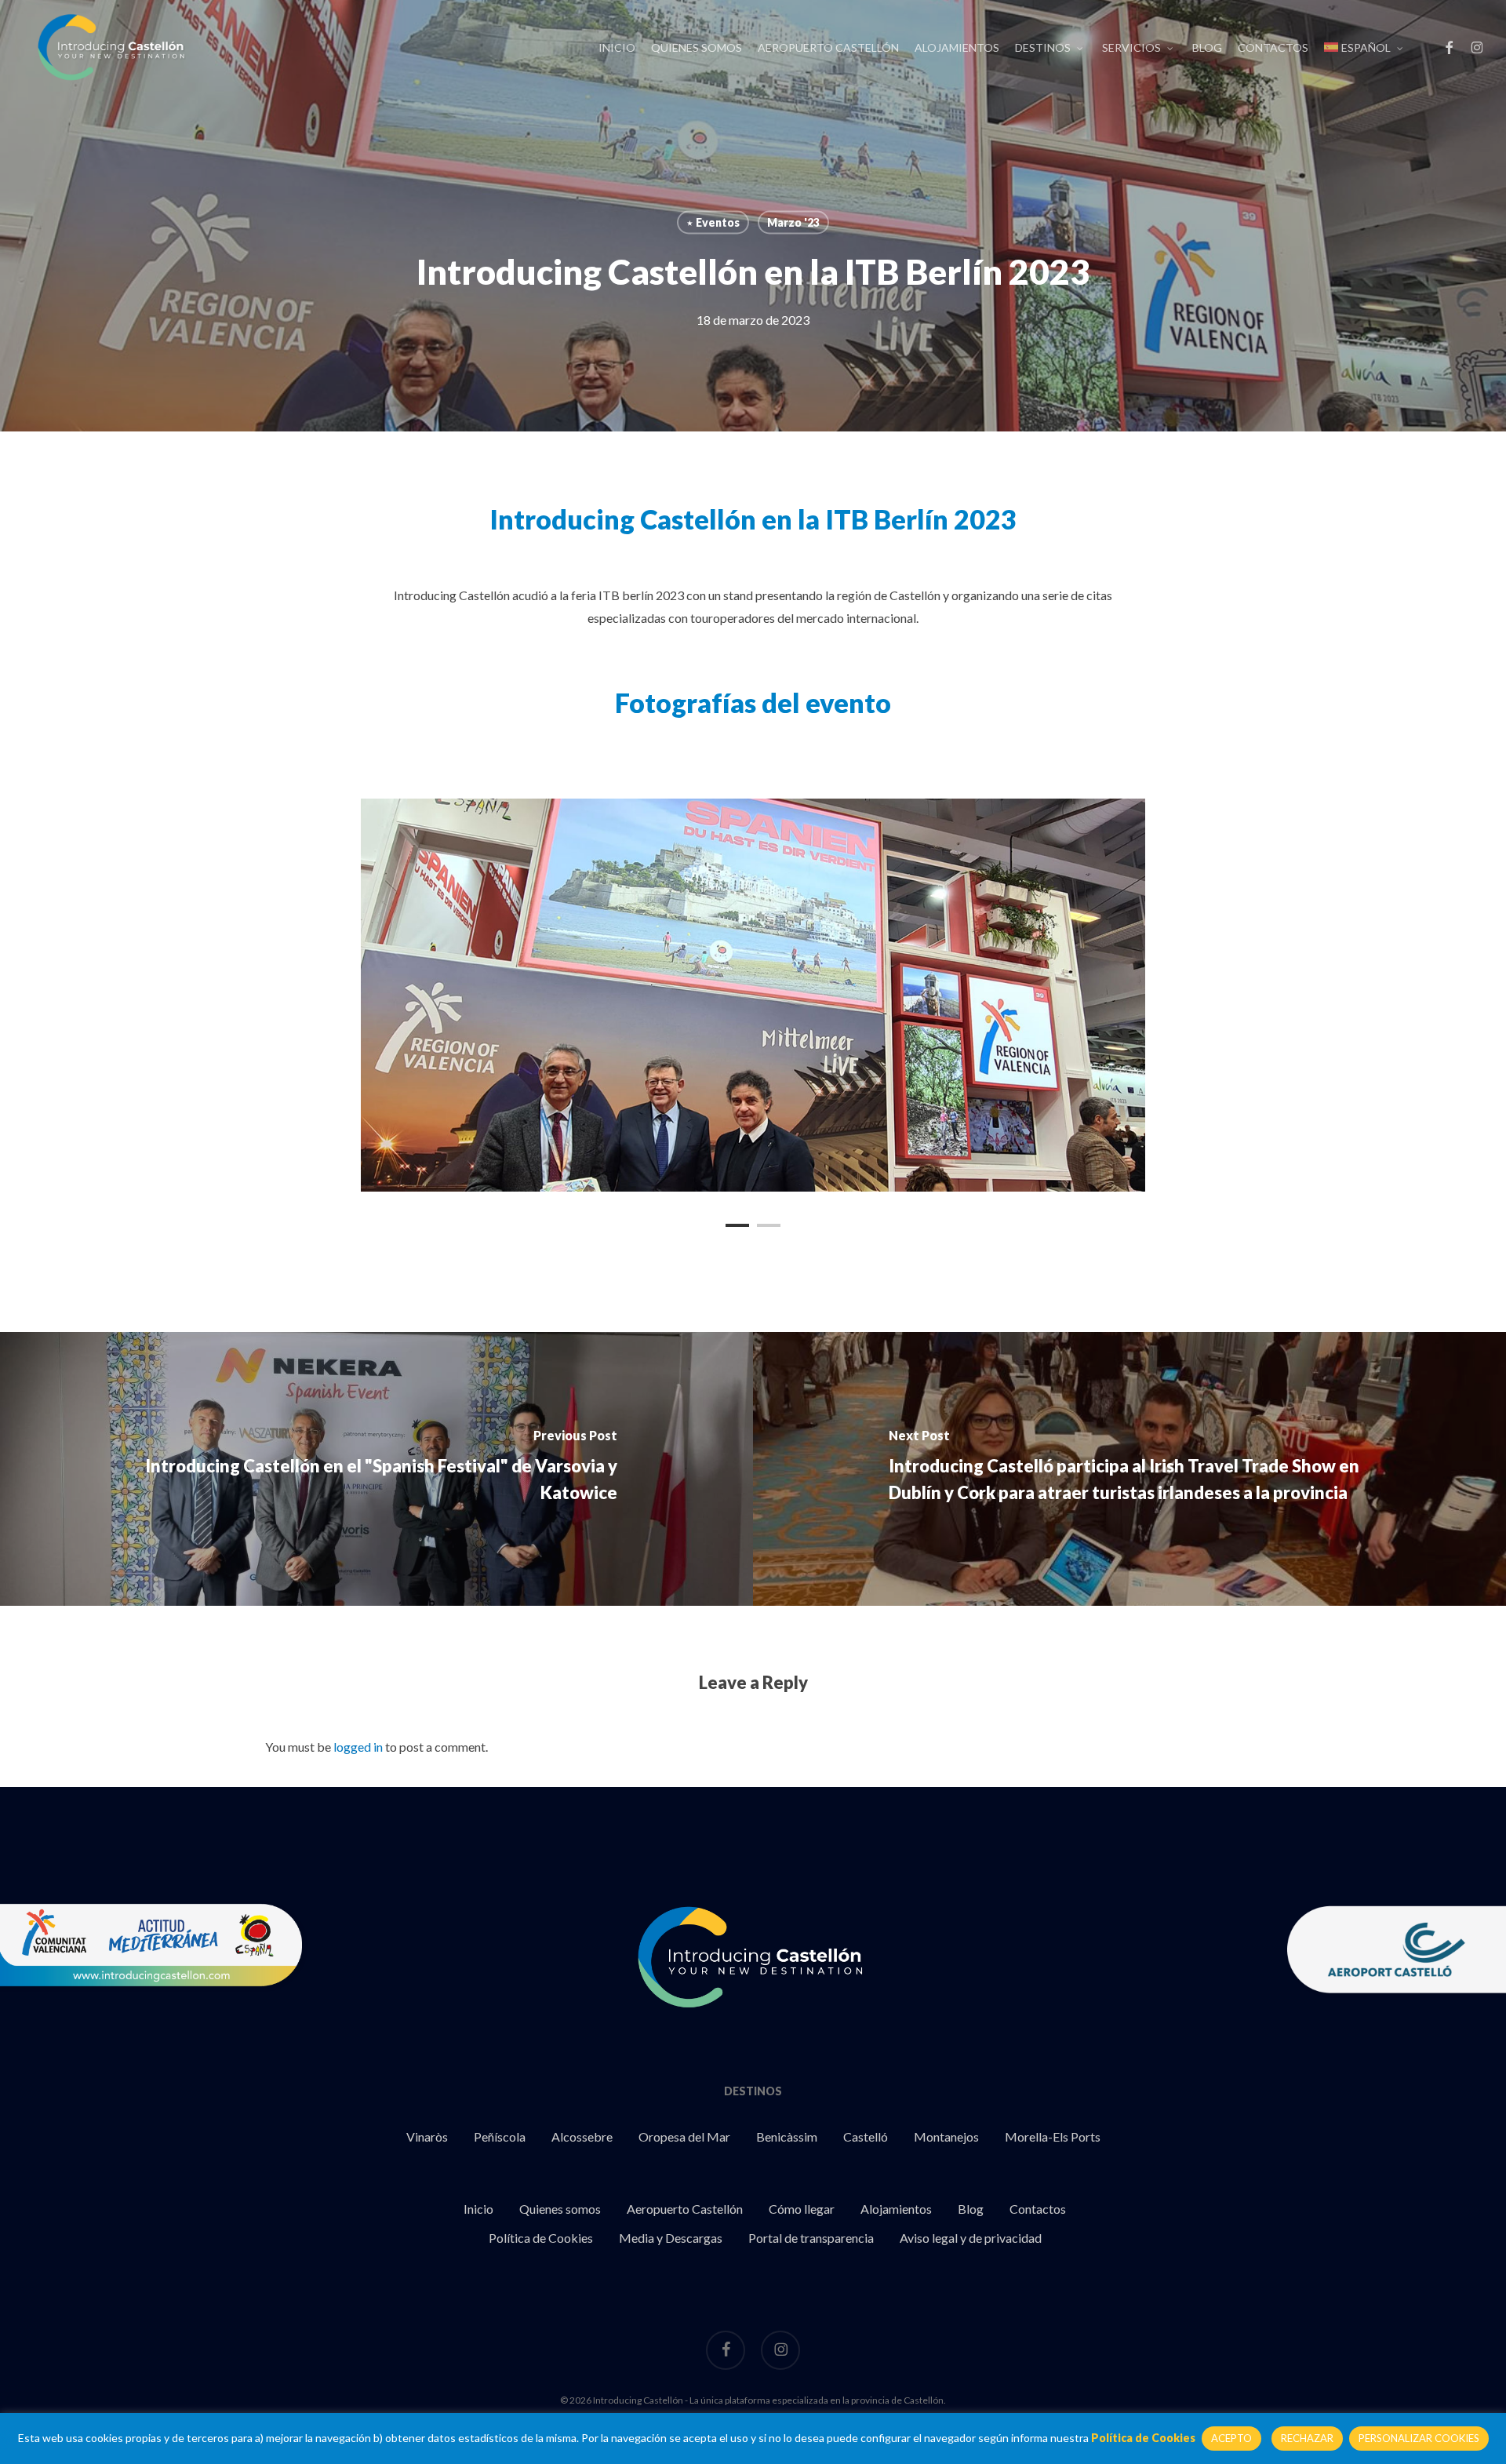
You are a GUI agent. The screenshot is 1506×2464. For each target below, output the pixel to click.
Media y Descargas (671, 2238)
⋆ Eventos (713, 222)
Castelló (866, 2136)
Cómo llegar (802, 2209)
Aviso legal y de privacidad (971, 2238)
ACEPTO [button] (1231, 2438)
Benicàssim (787, 2136)
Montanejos (946, 2136)
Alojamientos (896, 2209)
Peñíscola (500, 2136)
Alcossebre (582, 2136)
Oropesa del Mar (684, 2136)
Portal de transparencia (811, 2238)
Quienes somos (560, 2209)
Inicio (478, 2209)
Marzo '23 (793, 222)
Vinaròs (427, 2136)
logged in (358, 1747)
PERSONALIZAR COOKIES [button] (1419, 2438)
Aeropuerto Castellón (685, 2209)
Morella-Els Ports (1053, 2136)
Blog (971, 2209)
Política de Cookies (541, 2238)
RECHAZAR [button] (1307, 2438)
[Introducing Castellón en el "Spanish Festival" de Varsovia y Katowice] (376, 1469)
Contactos (1038, 2209)
